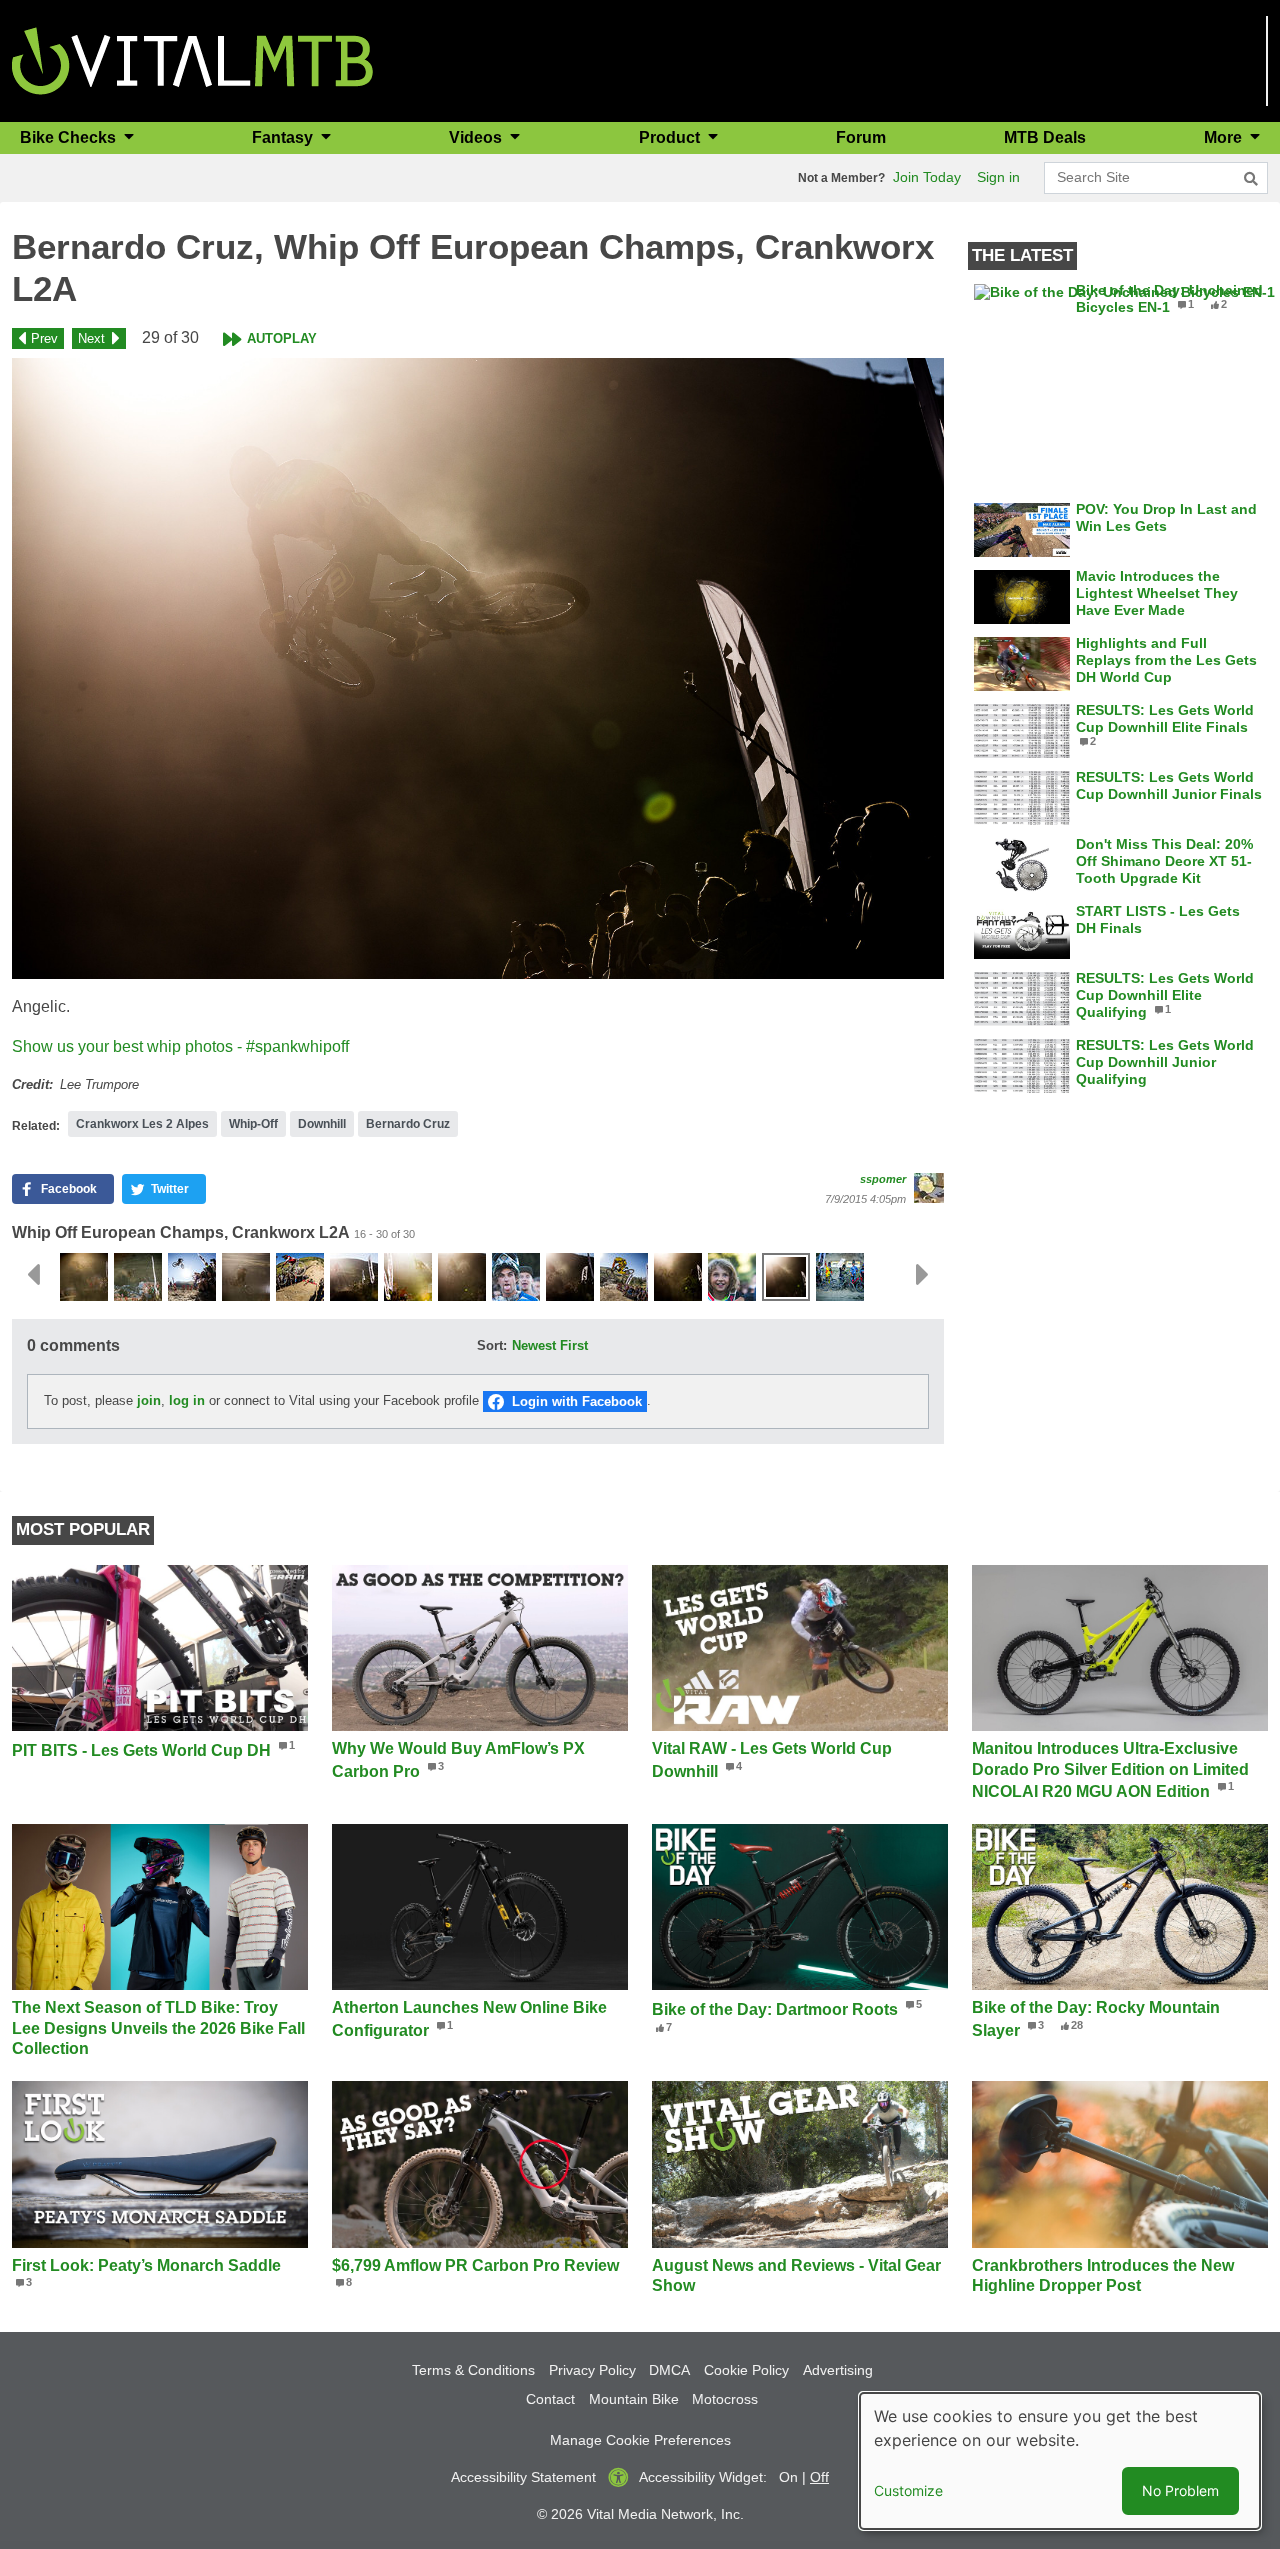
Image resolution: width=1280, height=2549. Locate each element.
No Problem (1180, 2490)
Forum (861, 137)
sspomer (883, 1179)
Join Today (927, 177)
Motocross (725, 2399)
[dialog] (1060, 2461)
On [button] (788, 2477)
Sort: (492, 1345)
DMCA (669, 2370)
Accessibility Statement (523, 2477)
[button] (478, 669)
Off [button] (819, 2477)
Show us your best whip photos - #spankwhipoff (180, 1046)
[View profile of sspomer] (929, 1188)
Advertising (838, 2370)
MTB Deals (1045, 137)
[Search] (1251, 179)
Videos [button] (477, 137)
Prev (44, 338)
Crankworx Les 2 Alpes (142, 1124)
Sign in (998, 177)
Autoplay (282, 338)
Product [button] (671, 137)
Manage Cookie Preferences (640, 2440)
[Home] (192, 59)
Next (91, 338)
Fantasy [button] (284, 137)
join (149, 1400)
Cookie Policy (746, 2370)
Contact (550, 2399)
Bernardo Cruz (408, 1124)
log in (187, 1400)
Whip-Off (253, 1124)
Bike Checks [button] (70, 137)
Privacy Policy (592, 2370)
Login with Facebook (577, 1401)
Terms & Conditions (473, 2370)
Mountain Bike (634, 2399)
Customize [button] (908, 2490)
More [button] (1225, 137)
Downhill (322, 1124)
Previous (33, 1275)
